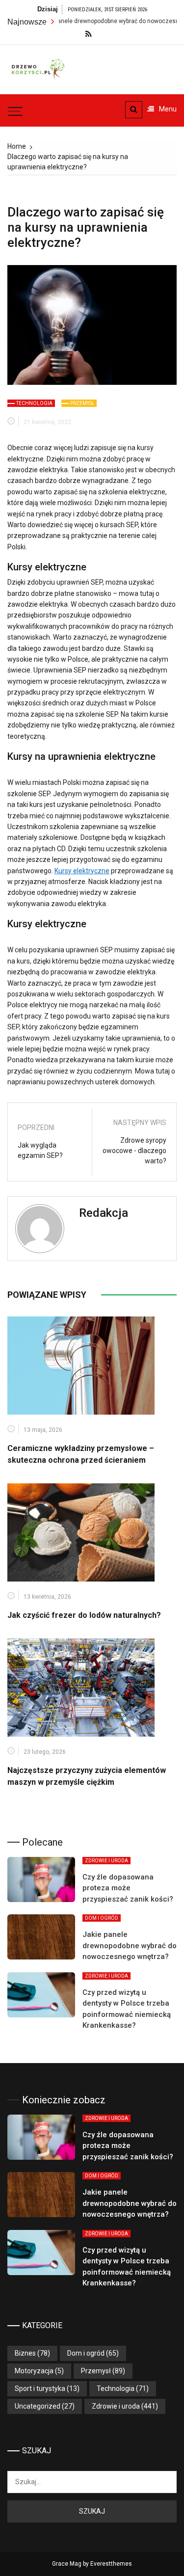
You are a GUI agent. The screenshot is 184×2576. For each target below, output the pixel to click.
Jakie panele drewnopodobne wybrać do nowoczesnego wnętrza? (130, 1945)
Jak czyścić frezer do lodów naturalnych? (84, 1615)
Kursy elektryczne (82, 871)
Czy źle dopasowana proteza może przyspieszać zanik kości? (128, 1888)
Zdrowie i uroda (106, 1861)
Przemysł (82, 403)
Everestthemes (111, 2564)
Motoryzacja (34, 2371)
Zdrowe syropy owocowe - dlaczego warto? (134, 1151)
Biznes (25, 2353)
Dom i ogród (102, 1918)
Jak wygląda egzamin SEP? (40, 1150)
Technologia (34, 403)
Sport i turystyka (40, 2388)
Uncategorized (38, 2406)
